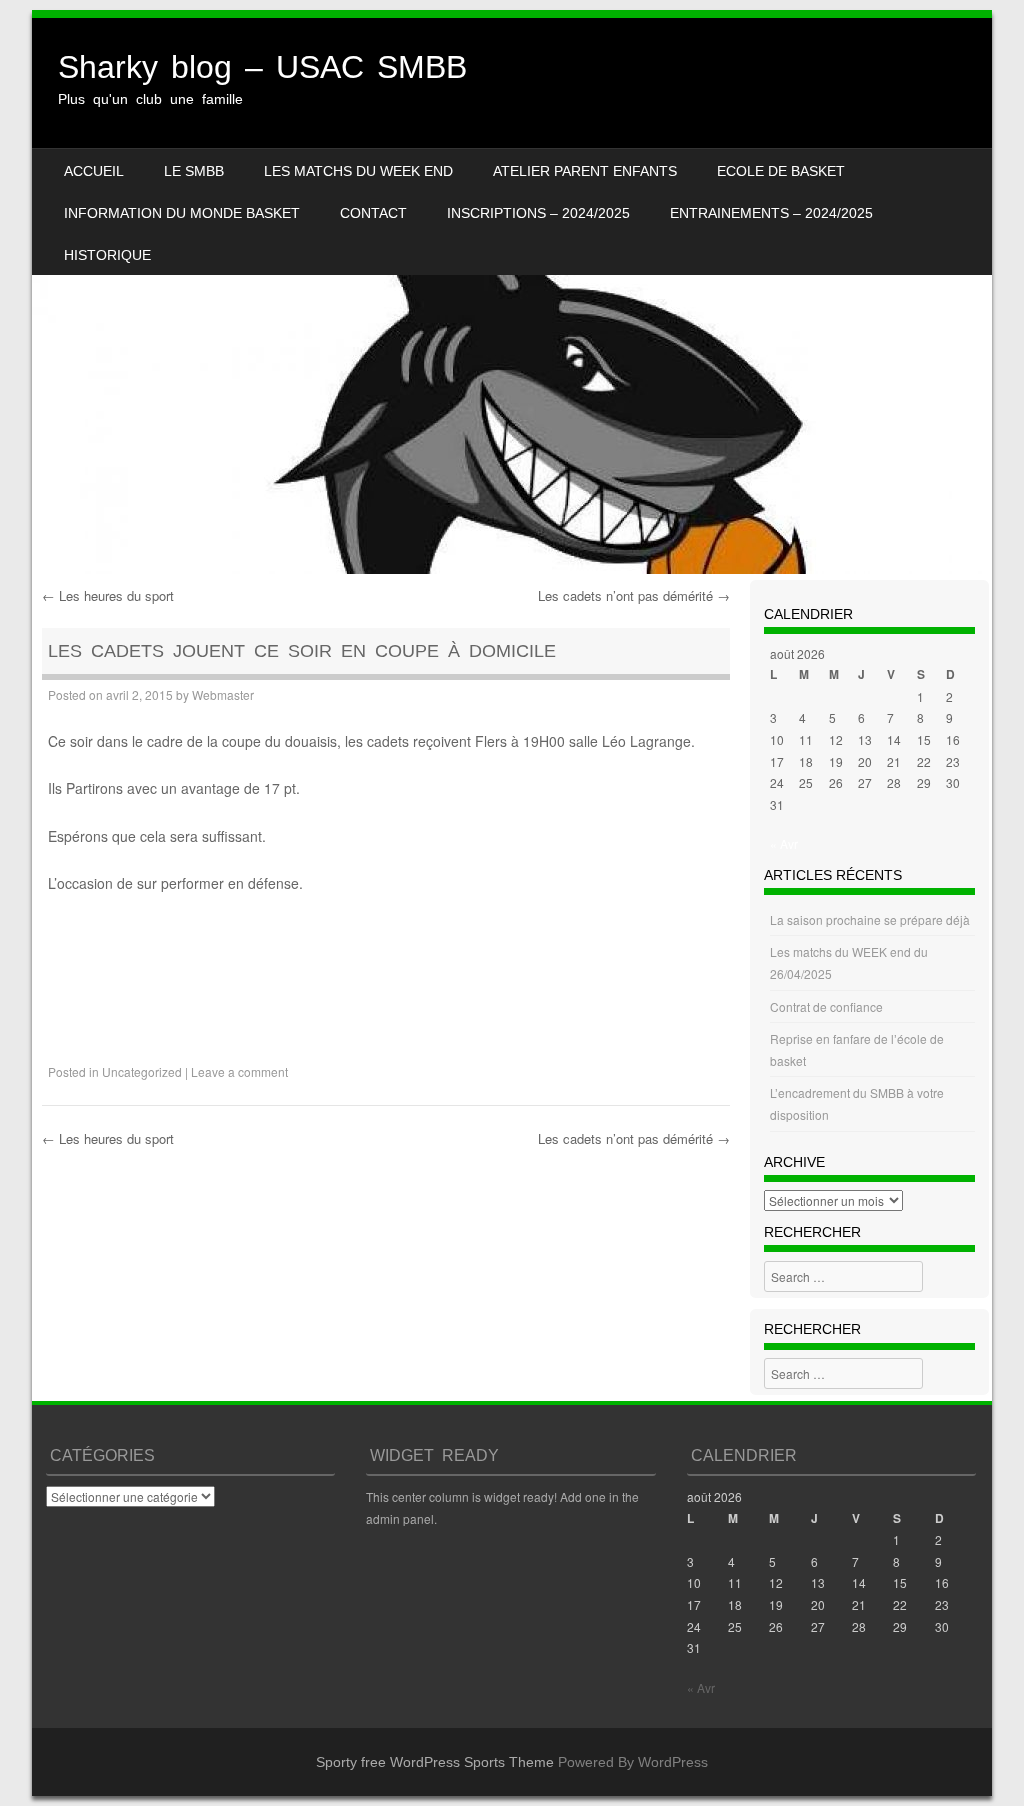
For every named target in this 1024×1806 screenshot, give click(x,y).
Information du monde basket (182, 213)
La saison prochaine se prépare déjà (870, 919)
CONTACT (373, 213)
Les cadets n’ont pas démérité (634, 595)
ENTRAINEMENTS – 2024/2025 (771, 213)
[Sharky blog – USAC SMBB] (512, 296)
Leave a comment (239, 1071)
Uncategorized (142, 1071)
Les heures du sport (108, 595)
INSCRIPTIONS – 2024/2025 (538, 213)
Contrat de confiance (826, 1006)
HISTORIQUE (107, 255)
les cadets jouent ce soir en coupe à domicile (302, 651)
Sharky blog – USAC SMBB (262, 67)
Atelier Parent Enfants (585, 171)
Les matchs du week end (358, 171)
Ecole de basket (781, 171)
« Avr (784, 843)
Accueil (94, 171)
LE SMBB (194, 171)
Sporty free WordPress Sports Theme (435, 1762)
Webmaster (223, 694)
